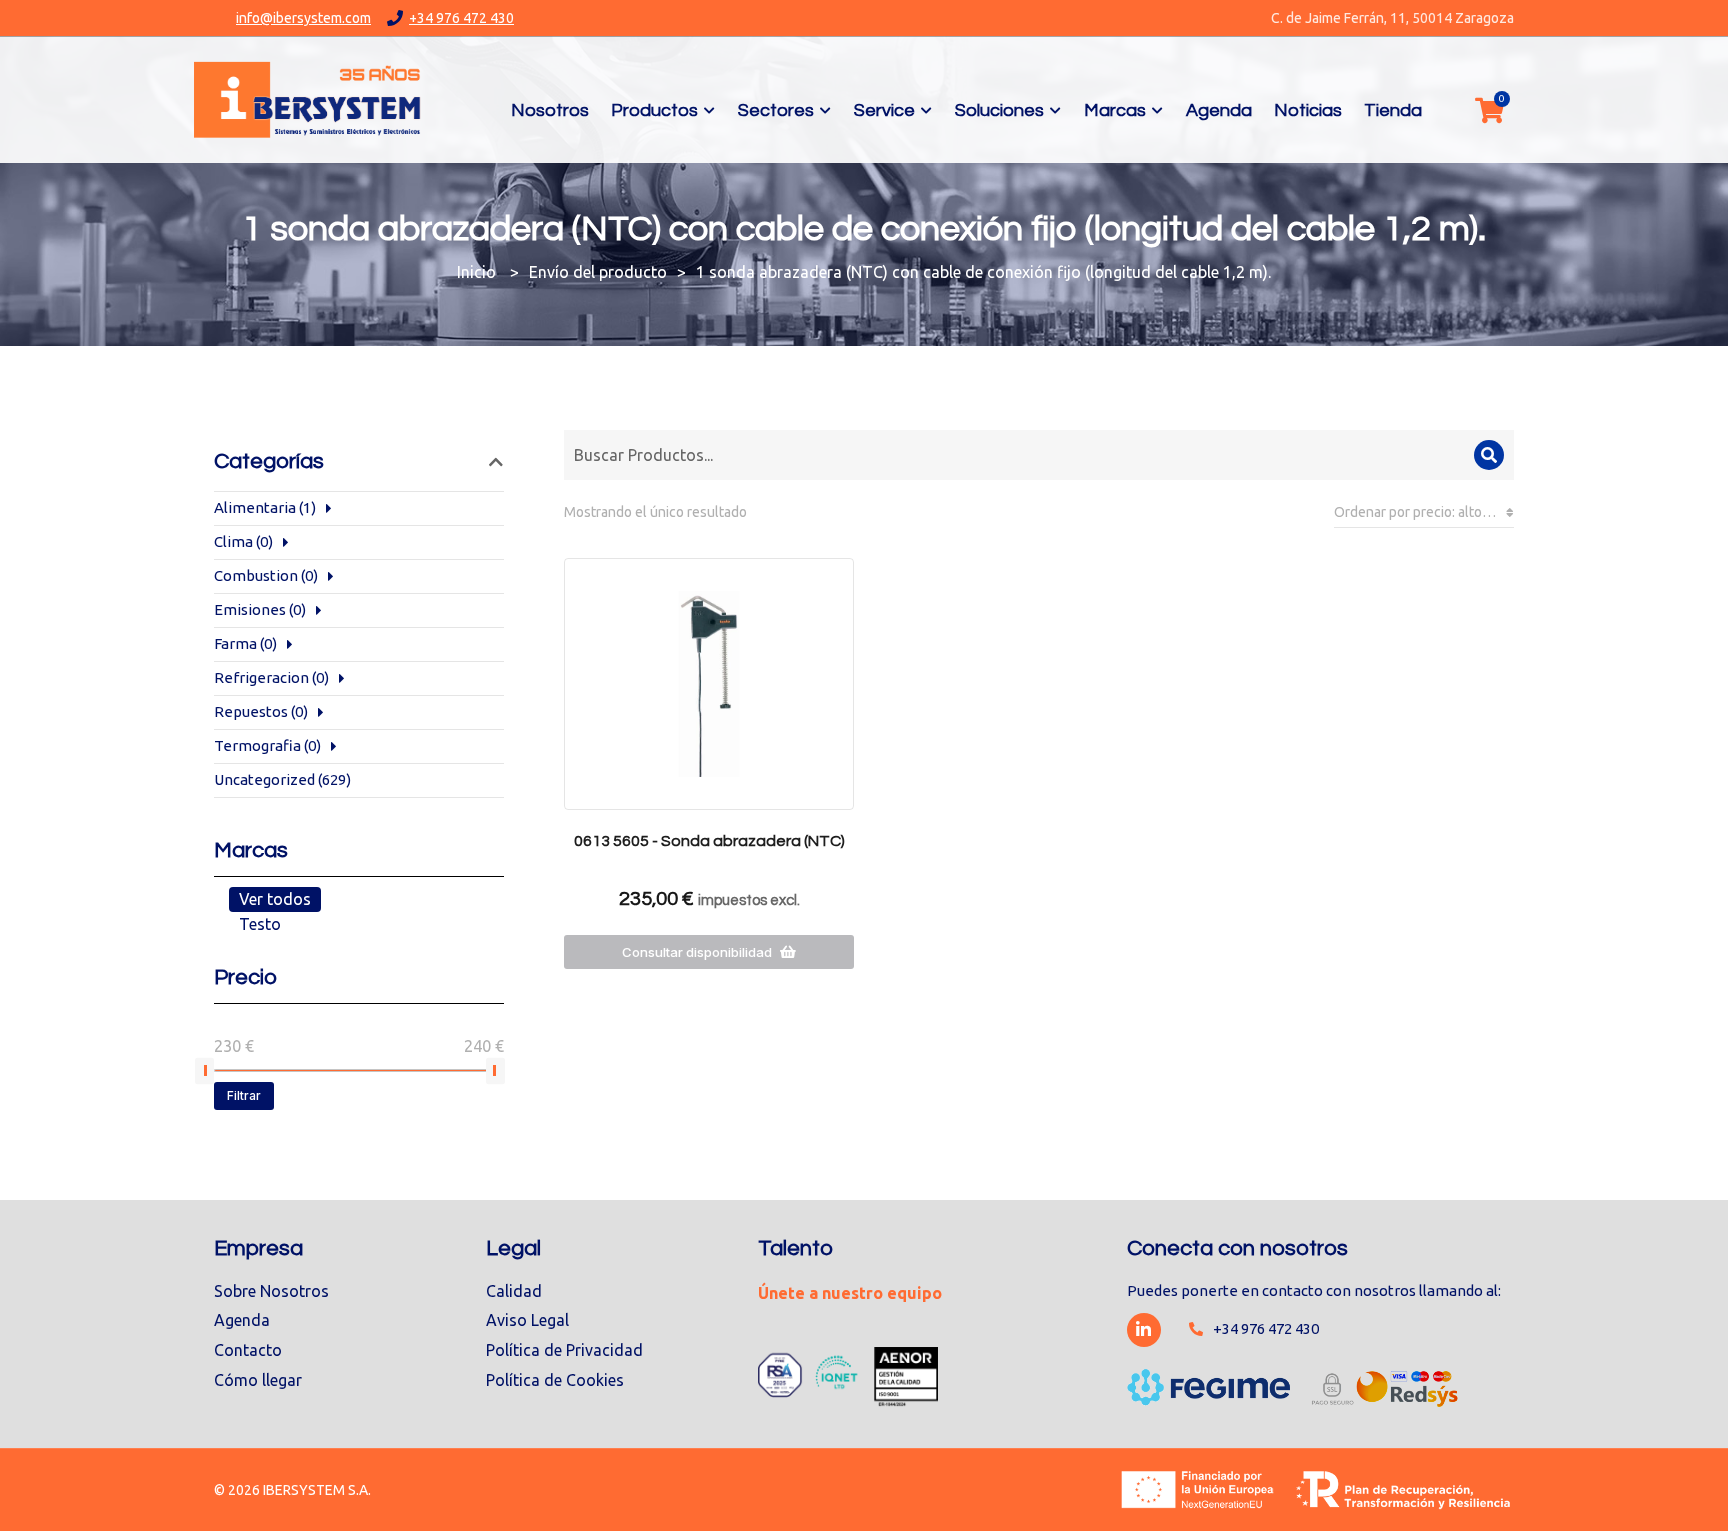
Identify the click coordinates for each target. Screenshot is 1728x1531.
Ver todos (275, 899)
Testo (260, 924)
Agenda (242, 1320)
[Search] (1489, 455)
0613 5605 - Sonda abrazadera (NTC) (709, 841)
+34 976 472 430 (461, 18)
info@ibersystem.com (303, 18)
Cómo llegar (258, 1380)
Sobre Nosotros (271, 1291)
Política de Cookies (555, 1380)
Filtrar (244, 1095)
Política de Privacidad (564, 1350)
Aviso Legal (527, 1320)
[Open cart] (1489, 110)
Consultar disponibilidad (697, 952)
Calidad (514, 1291)
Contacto (248, 1350)
